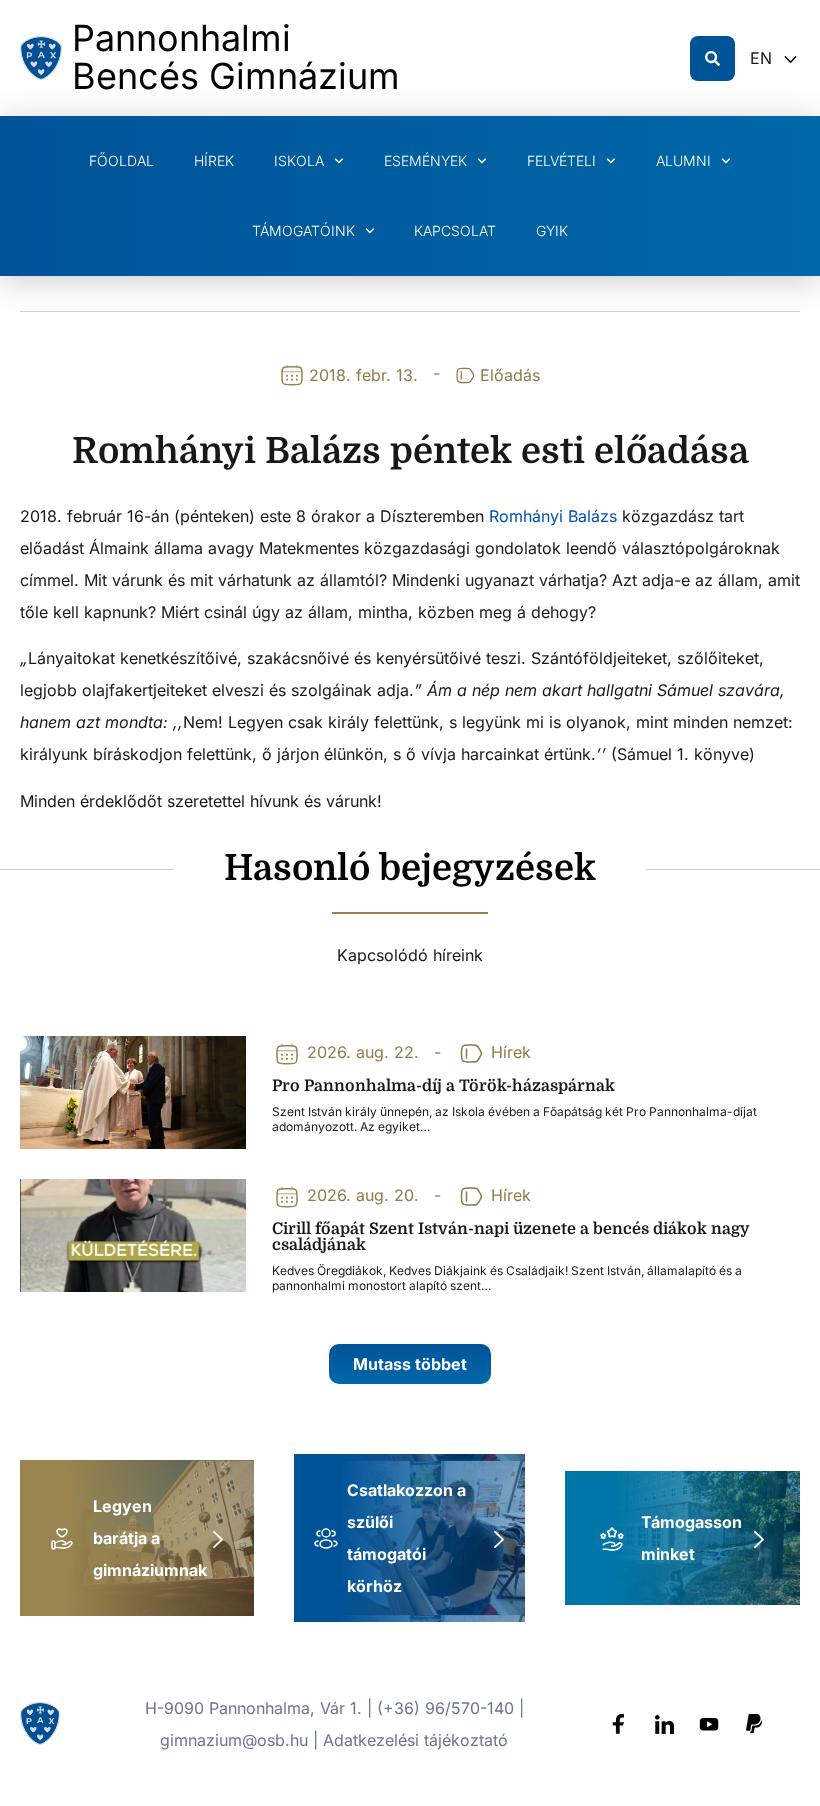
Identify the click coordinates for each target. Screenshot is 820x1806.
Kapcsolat (455, 230)
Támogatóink (303, 230)
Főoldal (121, 160)
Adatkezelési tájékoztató (415, 1740)
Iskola (299, 160)
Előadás (510, 375)
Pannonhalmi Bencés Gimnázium (236, 57)
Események (425, 160)
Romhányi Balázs (553, 516)
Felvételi (561, 160)
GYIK (552, 230)
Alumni (683, 160)
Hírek (214, 160)
